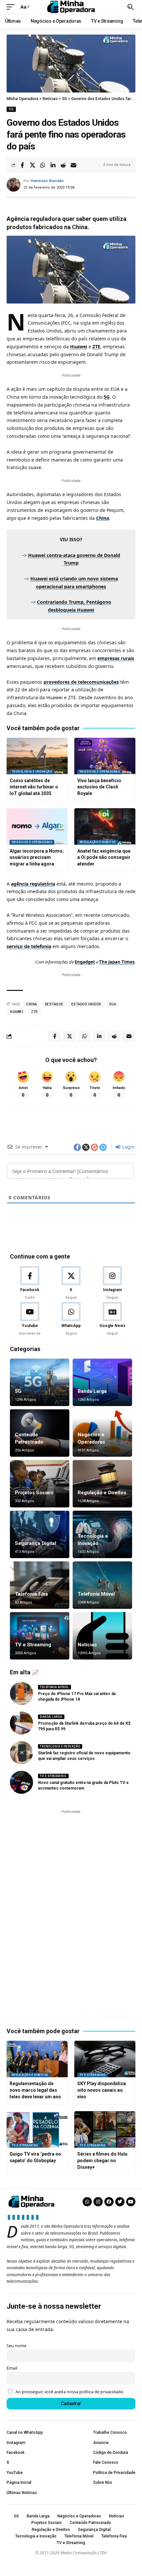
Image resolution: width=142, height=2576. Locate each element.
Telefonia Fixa (31, 1594)
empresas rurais (116, 658)
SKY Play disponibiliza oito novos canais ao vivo (102, 2090)
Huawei (79, 346)
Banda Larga (92, 1391)
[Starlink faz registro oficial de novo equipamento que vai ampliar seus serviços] (21, 1753)
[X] (71, 1283)
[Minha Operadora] (71, 7)
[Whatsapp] (87, 2202)
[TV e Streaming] (40, 1636)
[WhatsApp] (71, 1319)
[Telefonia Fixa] (40, 1585)
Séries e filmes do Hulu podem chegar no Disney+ (102, 2160)
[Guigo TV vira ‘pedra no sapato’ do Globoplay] (37, 2129)
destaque (54, 1004)
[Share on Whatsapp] (43, 165)
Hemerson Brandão (47, 181)
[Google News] (112, 1319)
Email (12, 2368)
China (103, 518)
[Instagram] (112, 1283)
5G (11, 109)
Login (128, 1147)
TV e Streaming (33, 1645)
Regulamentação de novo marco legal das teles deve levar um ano (35, 2090)
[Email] (73, 165)
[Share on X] (32, 165)
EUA (113, 1004)
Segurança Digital (35, 1543)
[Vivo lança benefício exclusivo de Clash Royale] (105, 756)
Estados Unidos (86, 1004)
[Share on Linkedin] (53, 165)
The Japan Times (117, 962)
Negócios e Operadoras (100, 772)
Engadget (85, 962)
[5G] (40, 1382)
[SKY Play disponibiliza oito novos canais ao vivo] (105, 2059)
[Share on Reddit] (63, 165)
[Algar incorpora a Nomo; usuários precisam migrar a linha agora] (37, 826)
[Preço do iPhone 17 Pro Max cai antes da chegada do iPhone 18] (21, 1693)
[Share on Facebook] (22, 165)
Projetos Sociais (34, 1493)
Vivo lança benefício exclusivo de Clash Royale (99, 787)
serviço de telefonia (29, 946)
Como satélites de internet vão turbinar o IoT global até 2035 (34, 787)
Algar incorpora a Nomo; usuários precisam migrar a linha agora (37, 857)
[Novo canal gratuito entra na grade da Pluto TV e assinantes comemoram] (21, 1782)
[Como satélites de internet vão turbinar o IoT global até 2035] (37, 756)
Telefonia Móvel (96, 1594)
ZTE (96, 346)
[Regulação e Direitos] (102, 1484)
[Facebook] (30, 1283)
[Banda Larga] (102, 1382)
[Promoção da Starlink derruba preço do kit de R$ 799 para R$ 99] (21, 1723)
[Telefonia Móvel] (102, 1585)
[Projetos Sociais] (40, 1484)
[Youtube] (30, 1319)
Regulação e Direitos (98, 842)
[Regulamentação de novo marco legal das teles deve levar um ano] (37, 2059)
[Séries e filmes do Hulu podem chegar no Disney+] (105, 2129)
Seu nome (17, 2346)
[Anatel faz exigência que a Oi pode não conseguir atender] (105, 826)
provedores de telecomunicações (81, 682)
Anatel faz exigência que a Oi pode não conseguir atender (104, 857)
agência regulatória (33, 884)
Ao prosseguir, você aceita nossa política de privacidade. (70, 2392)
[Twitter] (120, 2202)
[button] (12, 7)
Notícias (87, 1645)
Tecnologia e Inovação (32, 772)
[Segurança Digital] (40, 1534)
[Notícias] (102, 1636)
